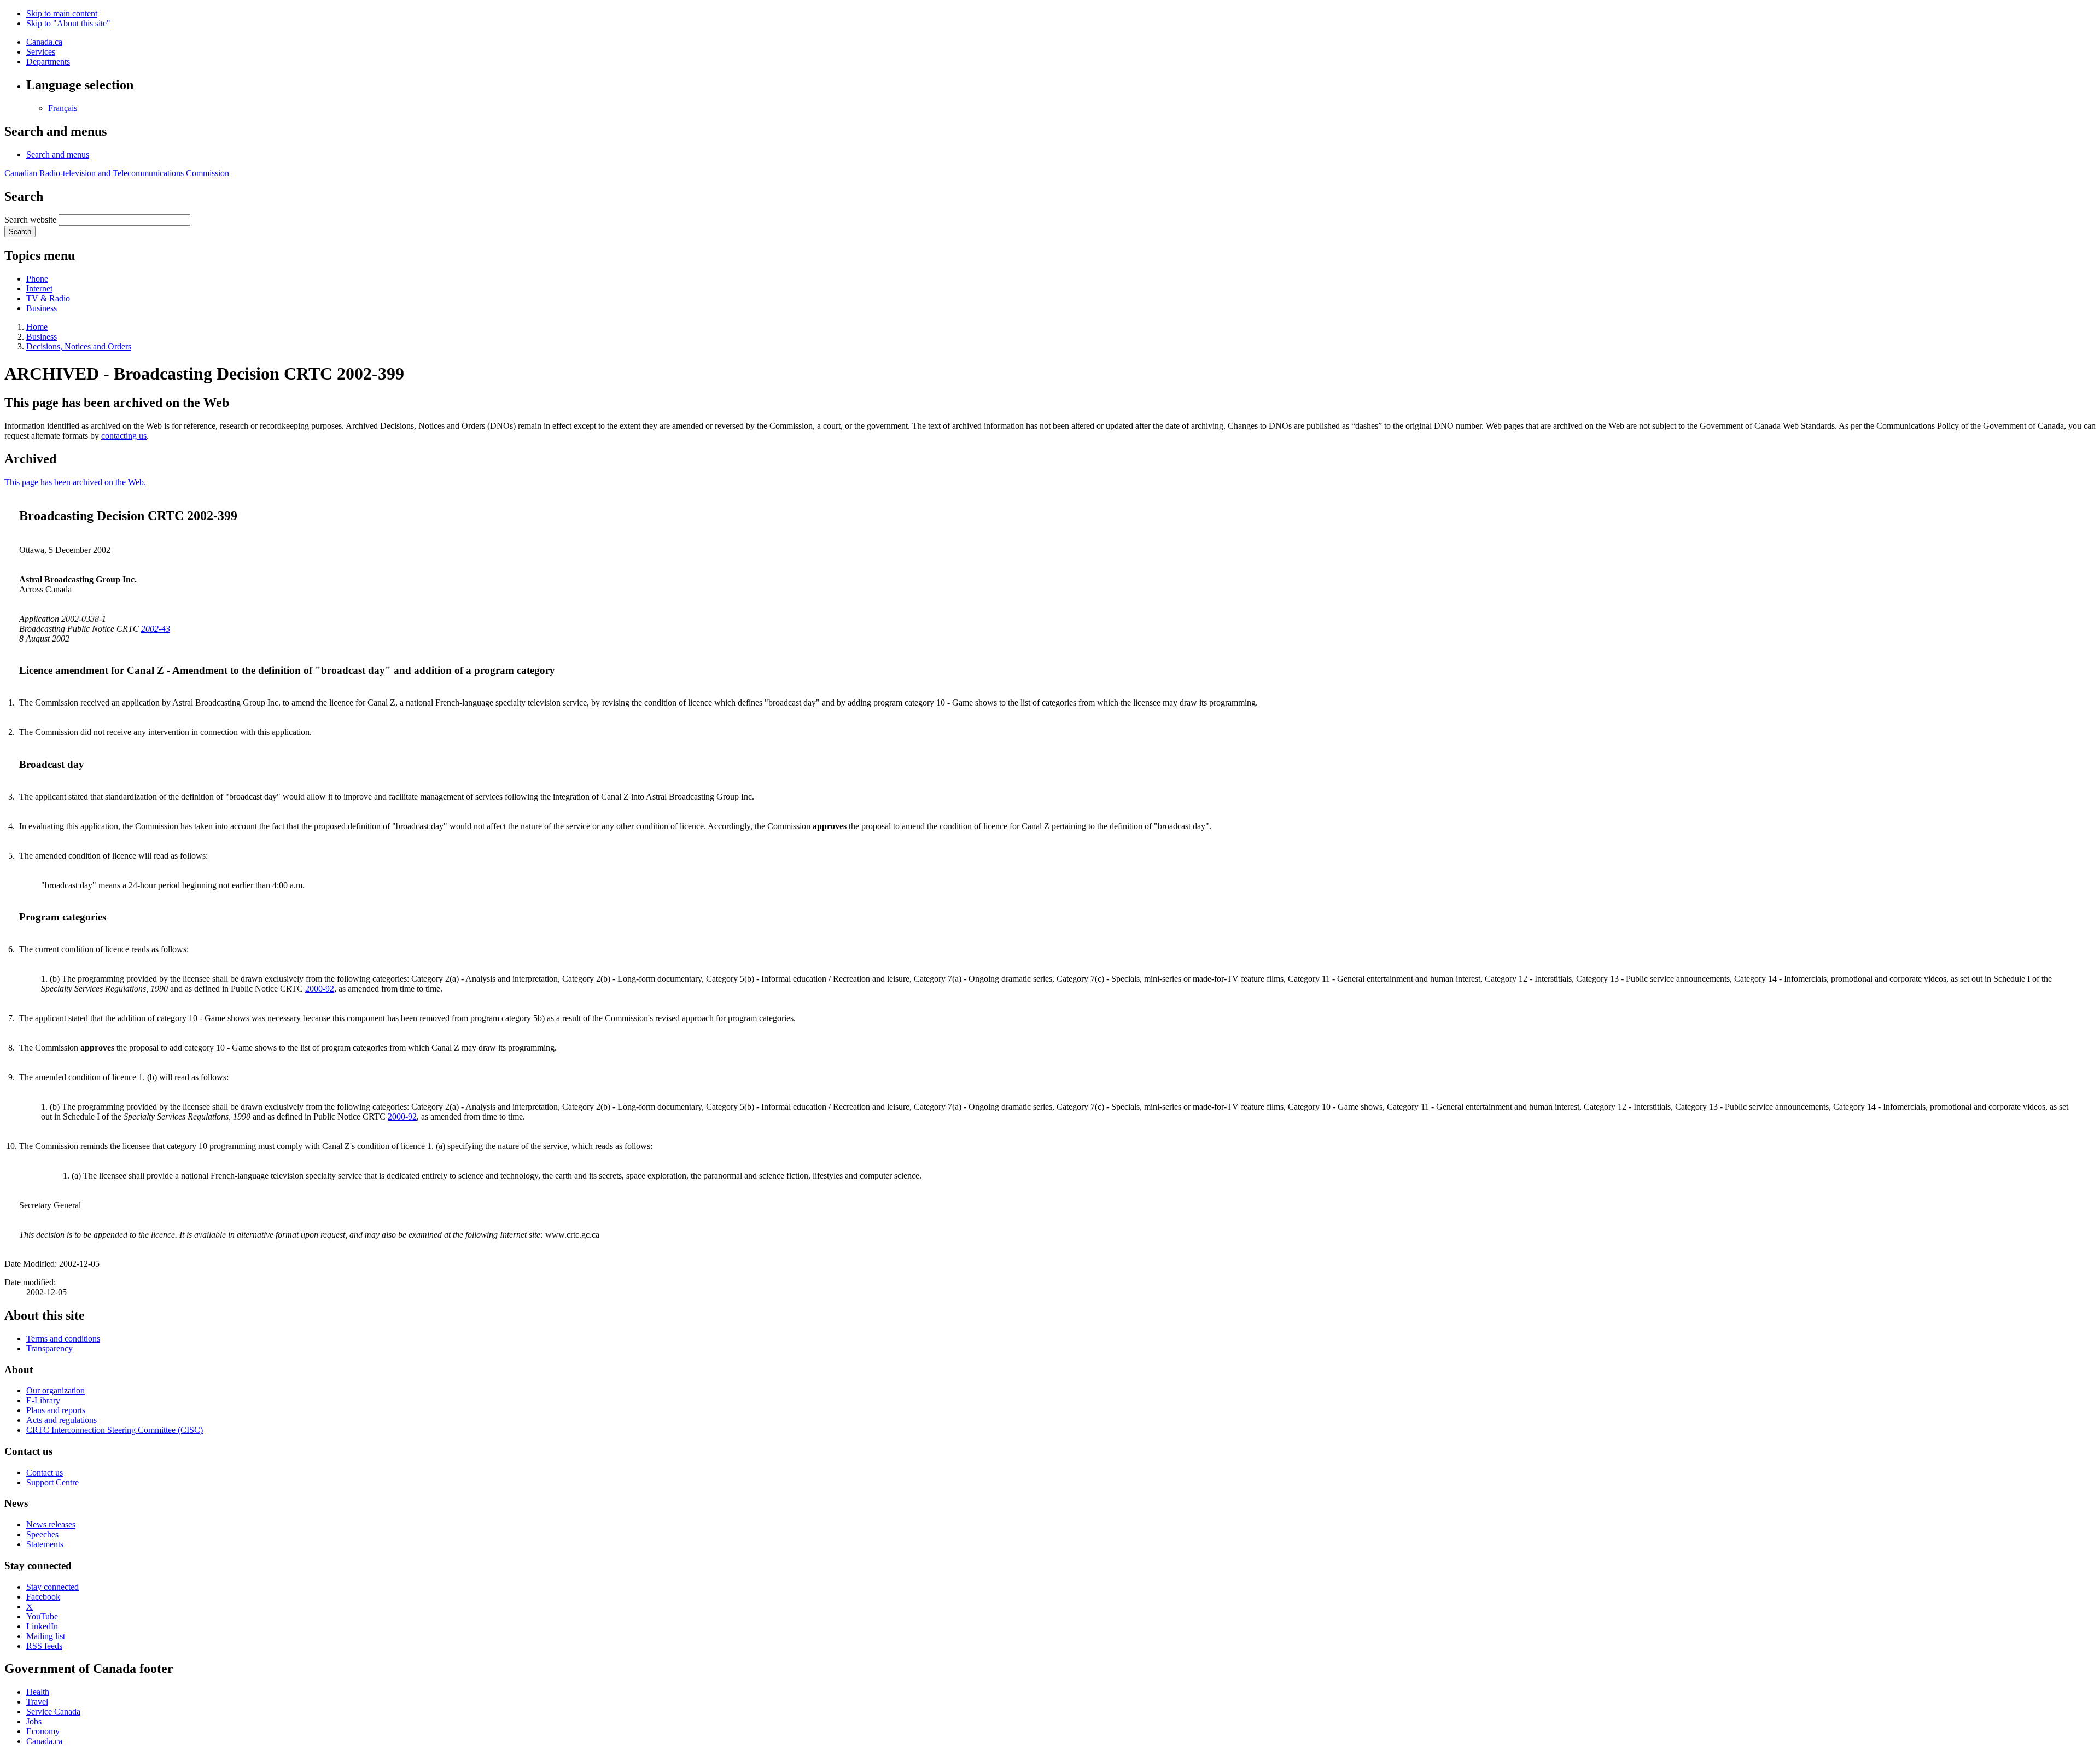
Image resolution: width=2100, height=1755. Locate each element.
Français (63, 108)
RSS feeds (44, 1646)
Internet (39, 288)
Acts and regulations (62, 1420)
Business (42, 308)
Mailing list (46, 1636)
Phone (37, 279)
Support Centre (52, 1482)
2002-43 (156, 629)
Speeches (42, 1534)
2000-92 (320, 989)
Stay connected (52, 1587)
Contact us (45, 1473)
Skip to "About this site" (68, 23)
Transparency (49, 1348)
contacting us (124, 436)
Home (37, 327)
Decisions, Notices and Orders (79, 346)
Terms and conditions (63, 1339)
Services (41, 52)
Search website (30, 220)
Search (20, 232)
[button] (58, 154)
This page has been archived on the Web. (75, 482)
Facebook (43, 1597)
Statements (45, 1544)
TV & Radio (48, 298)
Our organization (56, 1390)
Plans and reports (56, 1410)
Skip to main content (62, 13)
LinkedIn (42, 1626)
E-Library (43, 1400)
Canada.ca (44, 42)
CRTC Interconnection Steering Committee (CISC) (115, 1430)
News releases (51, 1524)
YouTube (42, 1616)
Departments (48, 62)
